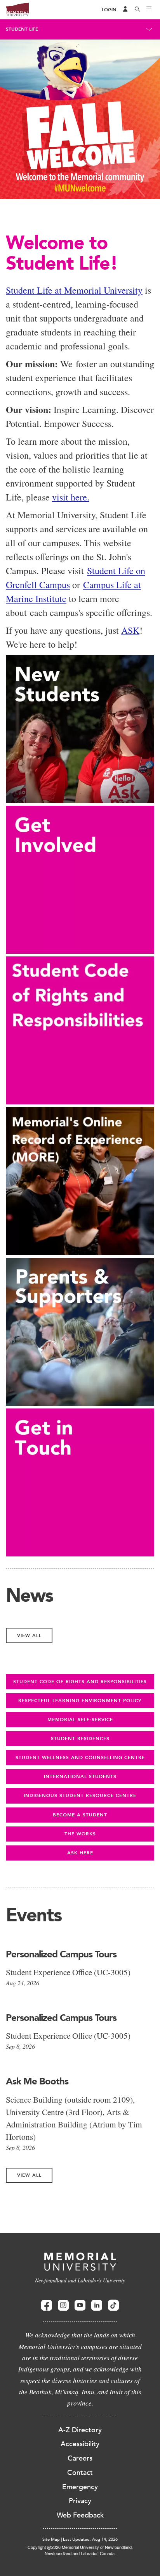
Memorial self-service (80, 1720)
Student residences (80, 1739)
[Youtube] (80, 2305)
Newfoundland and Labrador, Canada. (80, 2553)
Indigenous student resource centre (80, 1795)
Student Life (22, 29)
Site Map (51, 2539)
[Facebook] (47, 2305)
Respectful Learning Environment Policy (80, 1701)
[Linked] (97, 2305)
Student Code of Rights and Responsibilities (80, 1682)
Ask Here (80, 1853)
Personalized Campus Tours (61, 1954)
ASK (130, 630)
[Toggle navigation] (149, 10)
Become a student (80, 1815)
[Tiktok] (113, 2305)
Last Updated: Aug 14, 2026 (90, 2539)
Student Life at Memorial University (74, 290)
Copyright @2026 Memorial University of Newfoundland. (80, 2547)
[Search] (137, 10)
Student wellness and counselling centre (80, 1757)
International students (80, 1776)
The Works (80, 1834)
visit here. (71, 497)
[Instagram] (63, 2305)
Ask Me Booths (37, 2081)
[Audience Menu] (125, 10)
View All (29, 1635)
